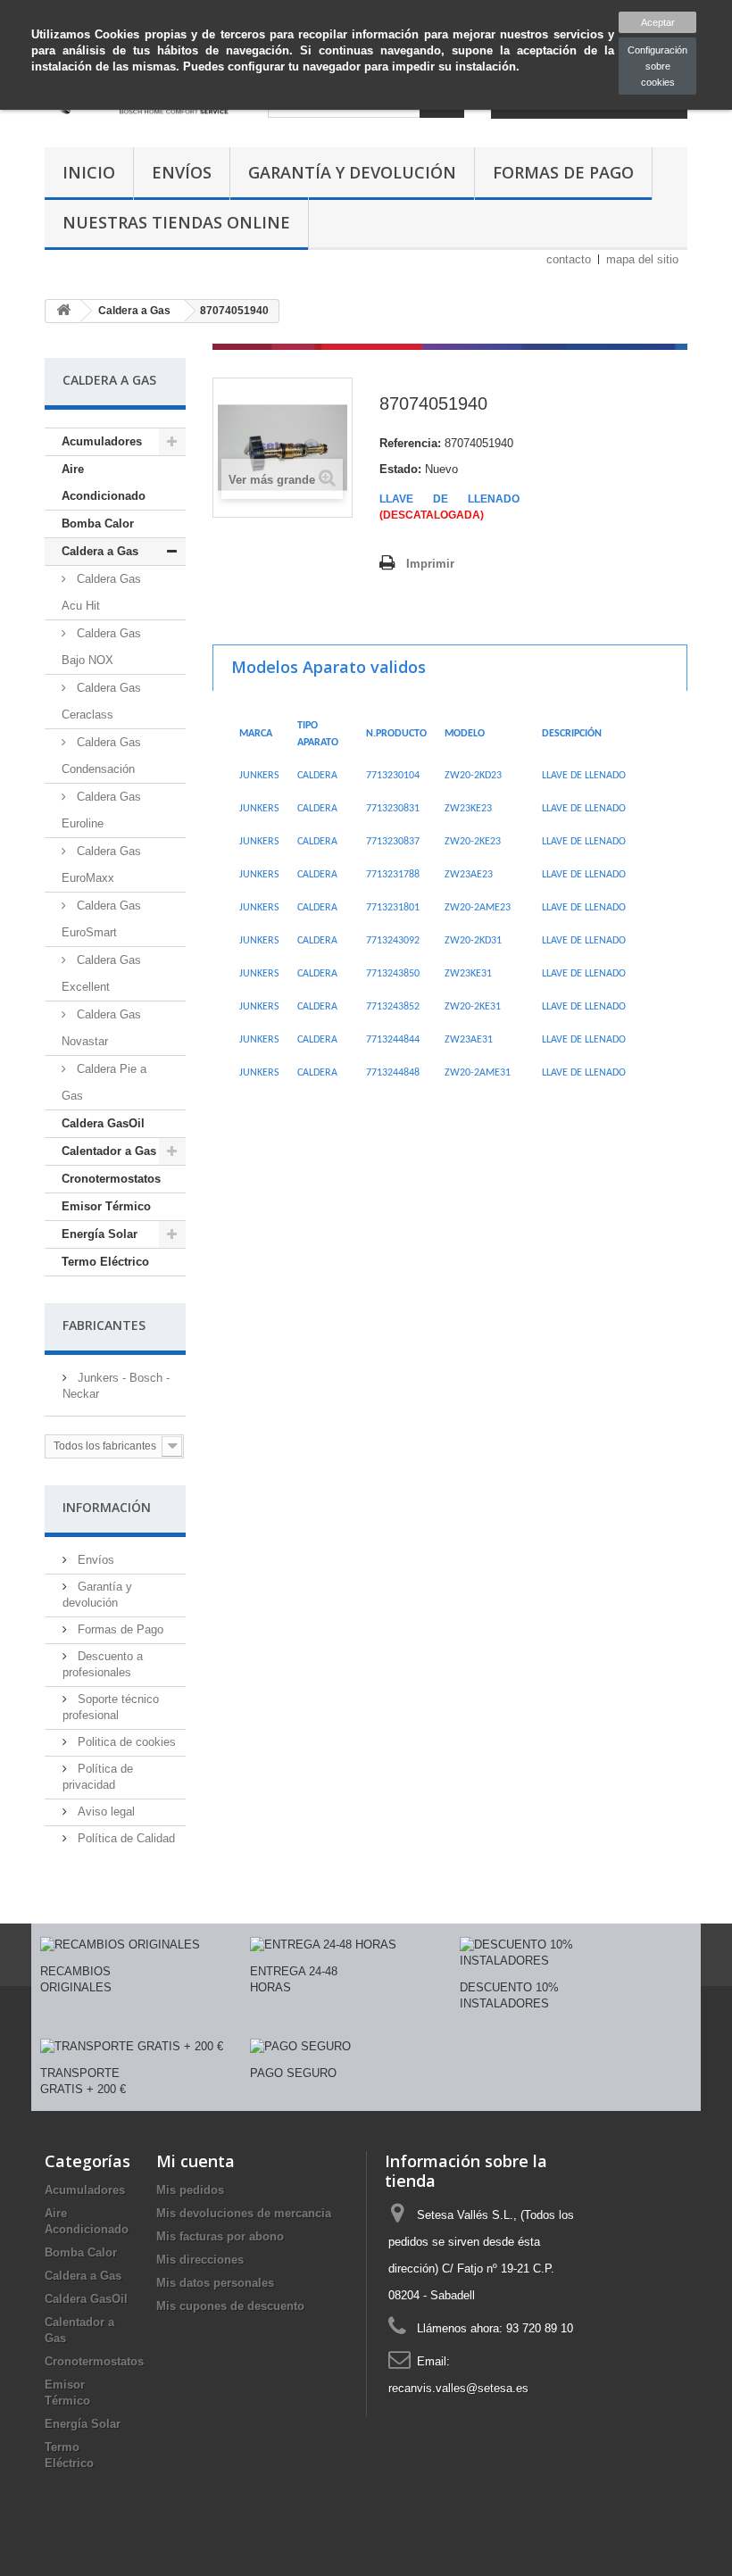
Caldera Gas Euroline (101, 810)
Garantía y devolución (352, 172)
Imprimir (430, 564)
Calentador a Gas (109, 1151)
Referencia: (410, 443)
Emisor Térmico (106, 1206)
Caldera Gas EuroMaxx (101, 864)
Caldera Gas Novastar (101, 1028)
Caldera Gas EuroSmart (101, 919)
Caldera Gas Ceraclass (101, 701)
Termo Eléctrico (105, 1262)
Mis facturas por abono (220, 2236)
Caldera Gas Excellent (101, 973)
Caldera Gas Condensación (101, 756)
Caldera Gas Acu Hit (101, 592)
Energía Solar (100, 1234)
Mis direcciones (200, 2260)
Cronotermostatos (111, 1179)
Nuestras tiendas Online (176, 222)
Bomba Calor (98, 524)
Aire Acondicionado (104, 482)
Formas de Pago (563, 172)
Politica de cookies (125, 1742)
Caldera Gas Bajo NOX (101, 647)
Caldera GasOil (103, 1123)
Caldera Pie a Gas (104, 1082)
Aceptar (658, 22)
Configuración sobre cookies (657, 66)
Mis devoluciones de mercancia (244, 2213)
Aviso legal (104, 1812)
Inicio (89, 172)
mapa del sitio (642, 259)
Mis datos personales (215, 2283)
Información (107, 1507)
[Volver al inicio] (63, 311)
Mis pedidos (190, 2190)
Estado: (400, 469)
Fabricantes (104, 1325)
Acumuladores (102, 441)
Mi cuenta (195, 2161)
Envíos (182, 172)
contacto (569, 259)
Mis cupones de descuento (230, 2306)
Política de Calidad (125, 1838)
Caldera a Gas (100, 551)
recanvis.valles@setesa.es (458, 2388)
